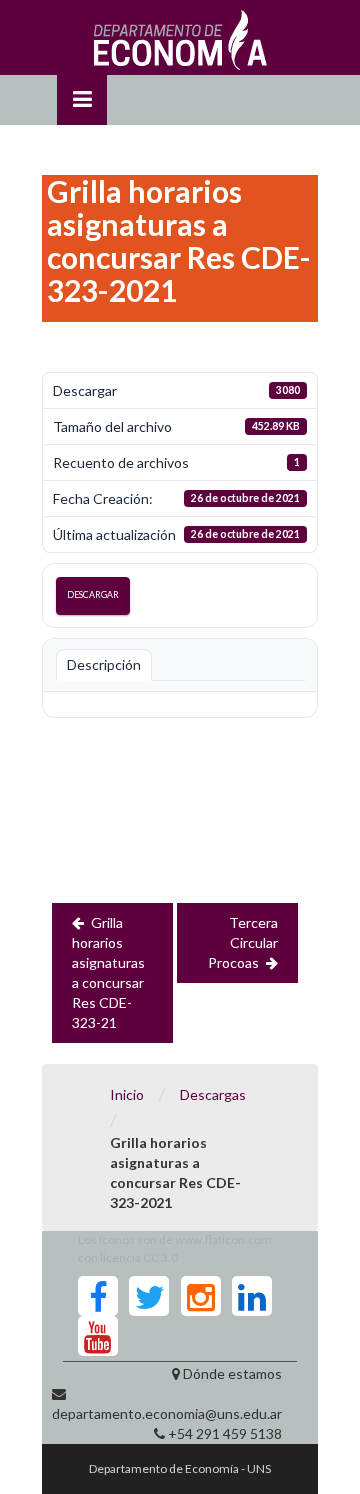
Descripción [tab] (104, 664)
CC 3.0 (160, 1257)
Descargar (93, 594)
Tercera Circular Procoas (243, 942)
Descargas (213, 1094)
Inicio (127, 1094)
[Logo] (180, 45)
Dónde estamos (232, 1373)
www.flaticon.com (223, 1239)
